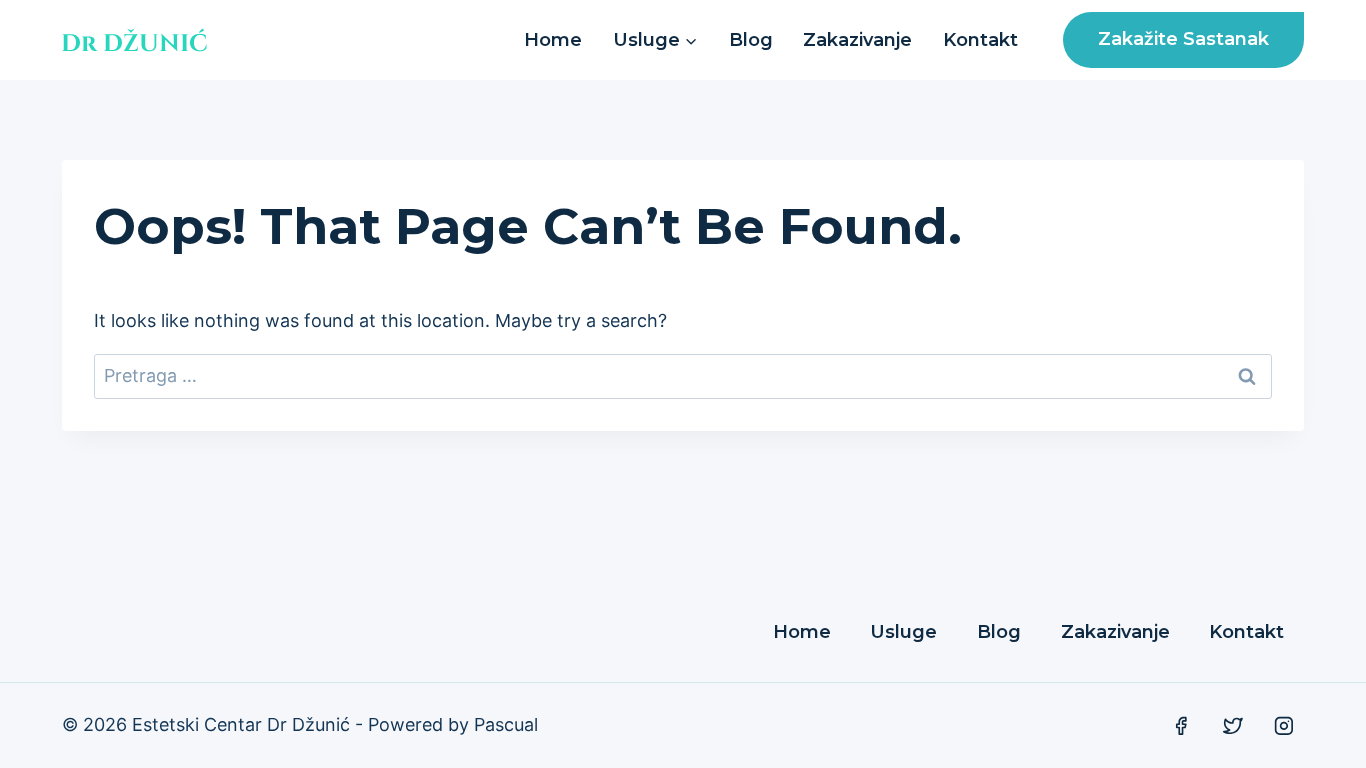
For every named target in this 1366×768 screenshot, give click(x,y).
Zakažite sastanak (1183, 39)
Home (553, 40)
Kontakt (980, 40)
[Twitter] (1233, 726)
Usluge (903, 632)
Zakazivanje (857, 40)
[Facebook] (1181, 726)
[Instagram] (1284, 726)
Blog (751, 40)
